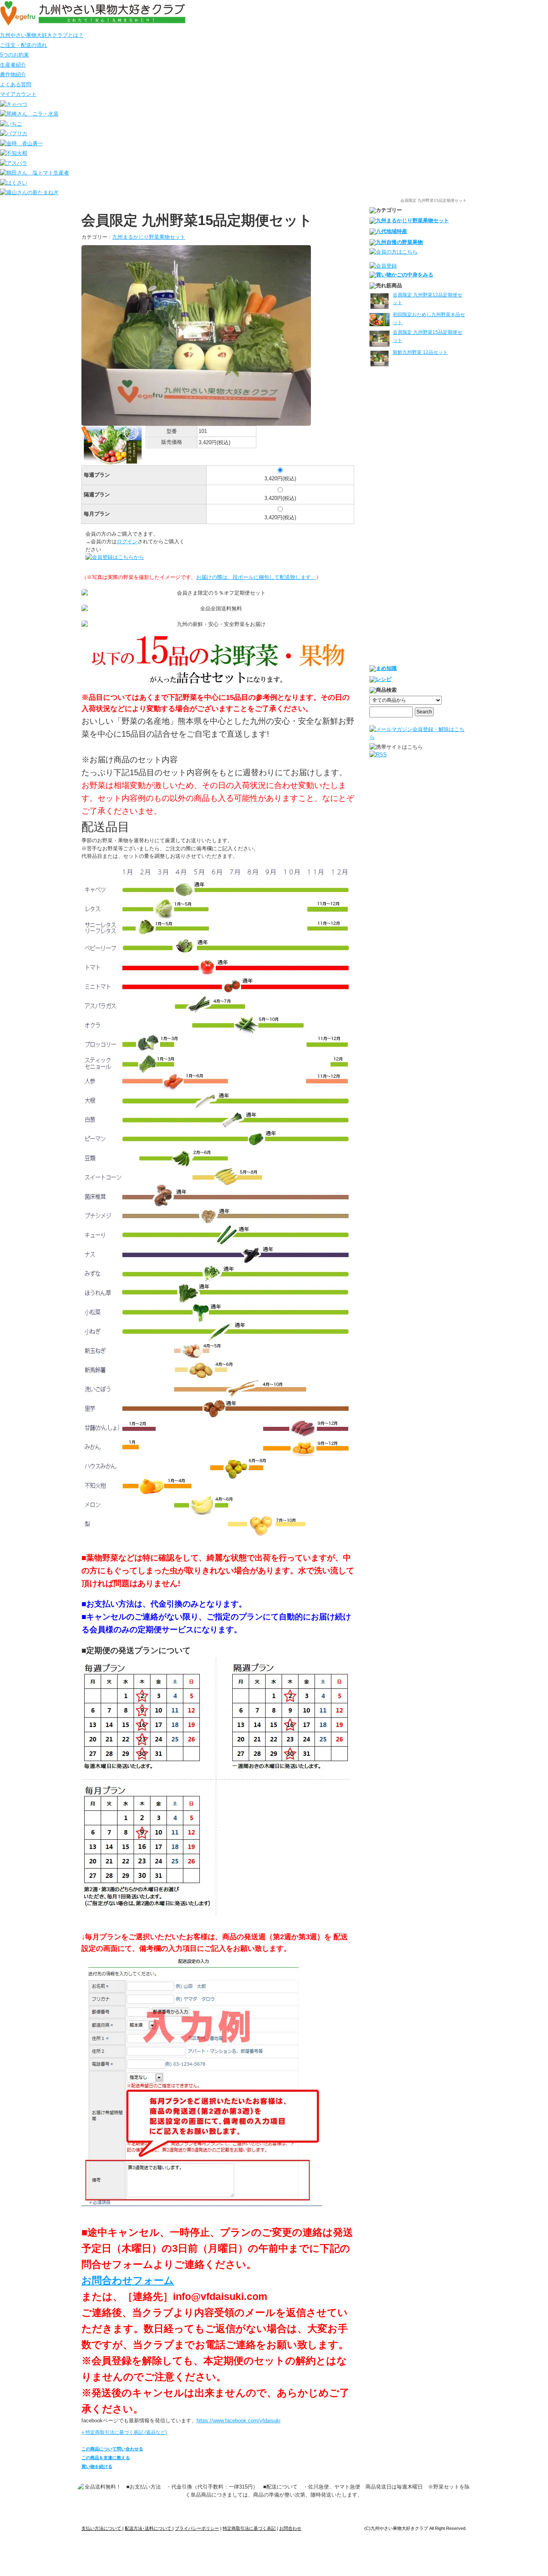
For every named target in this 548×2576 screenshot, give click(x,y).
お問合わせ (290, 2528)
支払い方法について (102, 2528)
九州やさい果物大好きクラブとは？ (42, 35)
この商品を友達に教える (106, 2458)
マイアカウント (18, 94)
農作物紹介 (13, 74)
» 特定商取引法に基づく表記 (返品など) (124, 2432)
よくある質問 (16, 84)
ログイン (127, 541)
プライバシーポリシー (197, 2528)
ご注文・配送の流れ (23, 45)
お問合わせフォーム (128, 2280)
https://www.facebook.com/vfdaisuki (238, 2421)
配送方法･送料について (149, 2528)
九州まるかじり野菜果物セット (149, 237)
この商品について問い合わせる (112, 2449)
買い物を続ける (97, 2466)
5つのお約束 (14, 55)
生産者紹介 (13, 65)
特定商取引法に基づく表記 (249, 2528)
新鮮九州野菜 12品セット (420, 352)
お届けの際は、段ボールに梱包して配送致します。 (256, 577)
